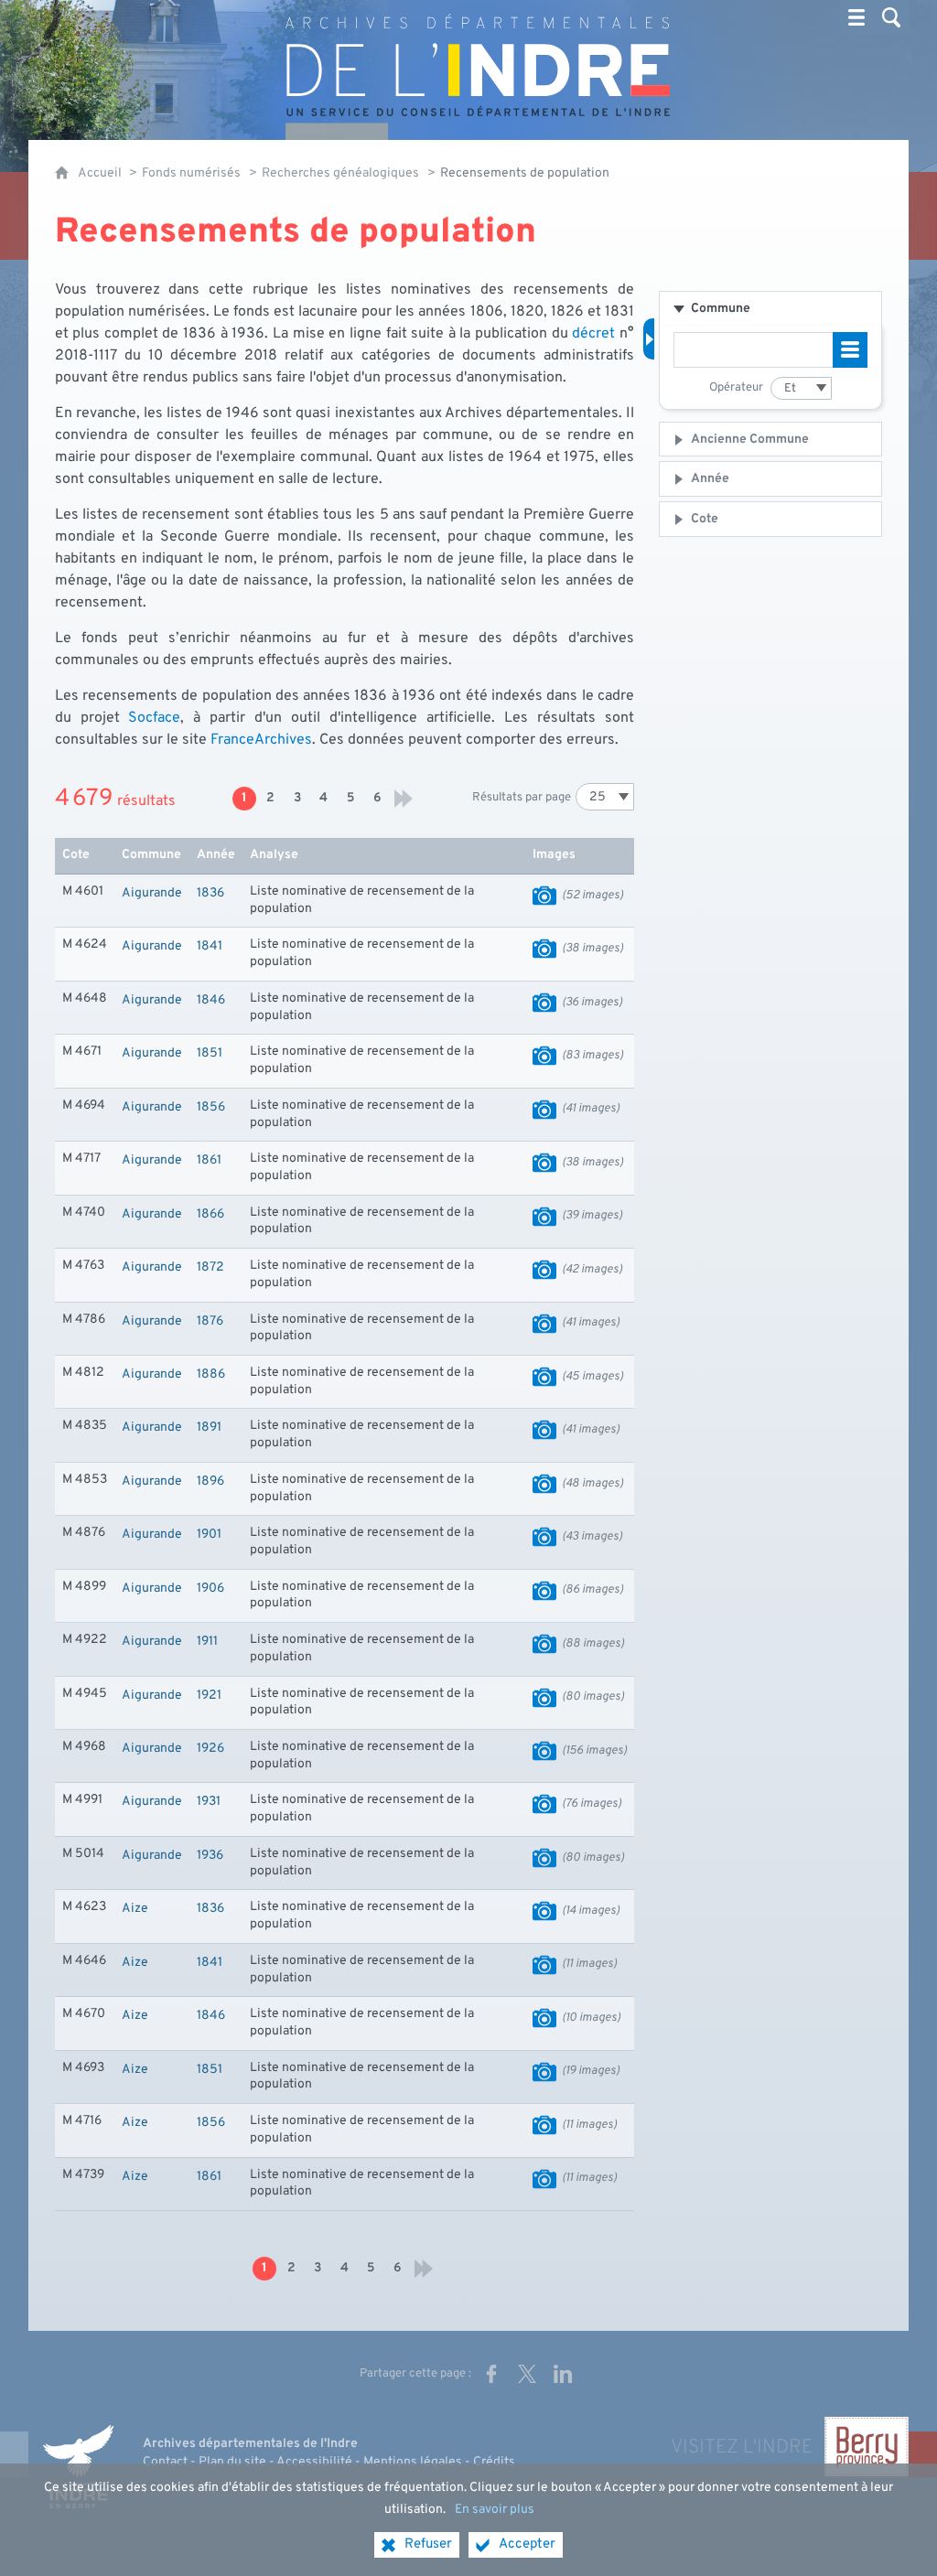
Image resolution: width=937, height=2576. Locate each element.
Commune (721, 309)
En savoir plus (495, 2510)
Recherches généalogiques (340, 173)
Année (710, 479)
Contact (165, 2462)
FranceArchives (261, 740)
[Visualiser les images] (544, 896)
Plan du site (232, 2462)
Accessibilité (314, 2462)
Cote (705, 519)
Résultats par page (522, 797)
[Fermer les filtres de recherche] (649, 339)
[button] (770, 309)
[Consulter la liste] (850, 350)
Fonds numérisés (191, 173)
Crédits (494, 2462)
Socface (154, 718)
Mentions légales (413, 2462)
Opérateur (736, 387)
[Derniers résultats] (404, 799)
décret (593, 334)
